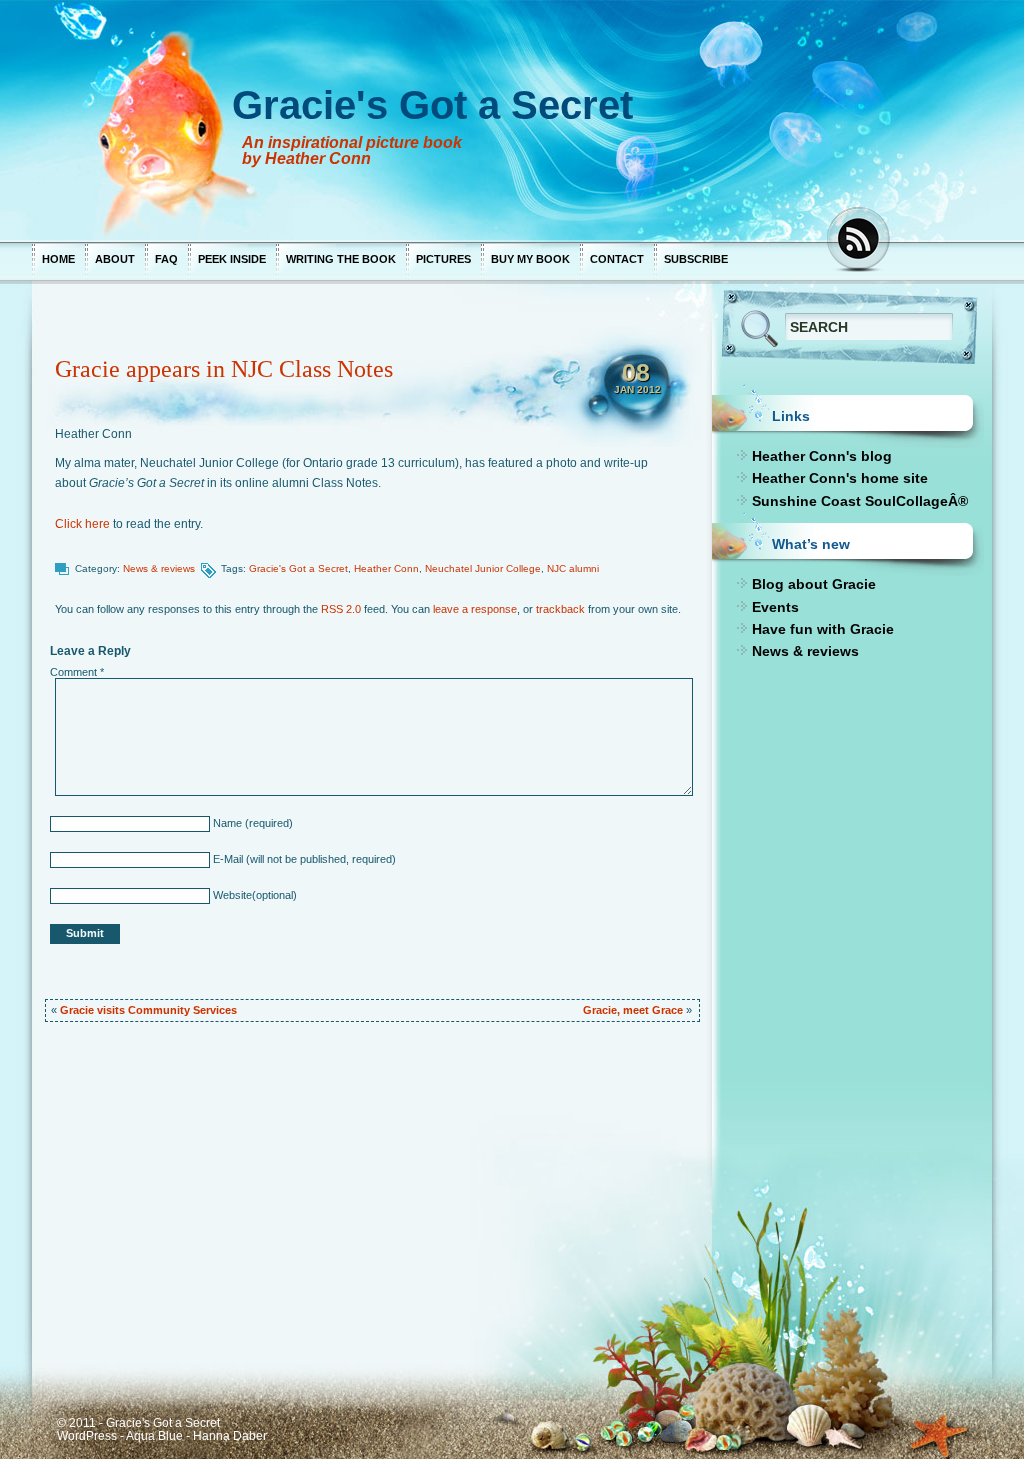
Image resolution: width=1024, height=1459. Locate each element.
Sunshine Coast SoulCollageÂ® (860, 501)
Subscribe (696, 259)
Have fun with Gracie (823, 629)
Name (226, 823)
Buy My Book (530, 259)
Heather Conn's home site (840, 478)
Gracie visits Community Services (148, 1010)
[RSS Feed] (860, 240)
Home (58, 259)
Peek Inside (232, 259)
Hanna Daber (230, 1436)
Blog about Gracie (814, 584)
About (115, 259)
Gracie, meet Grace (633, 1010)
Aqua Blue (154, 1436)
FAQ (166, 259)
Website (231, 895)
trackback (560, 609)
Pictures (443, 259)
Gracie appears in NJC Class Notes (224, 369)
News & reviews (159, 568)
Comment (77, 672)
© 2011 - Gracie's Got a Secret (138, 1423)
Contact (617, 259)
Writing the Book (341, 259)
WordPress (87, 1436)
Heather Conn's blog (822, 456)
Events (775, 607)
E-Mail (226, 859)
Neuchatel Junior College (483, 568)
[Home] (422, 120)
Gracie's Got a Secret (298, 568)
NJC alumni (573, 568)
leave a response (475, 609)
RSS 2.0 (341, 609)
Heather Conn (93, 434)
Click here (82, 524)
